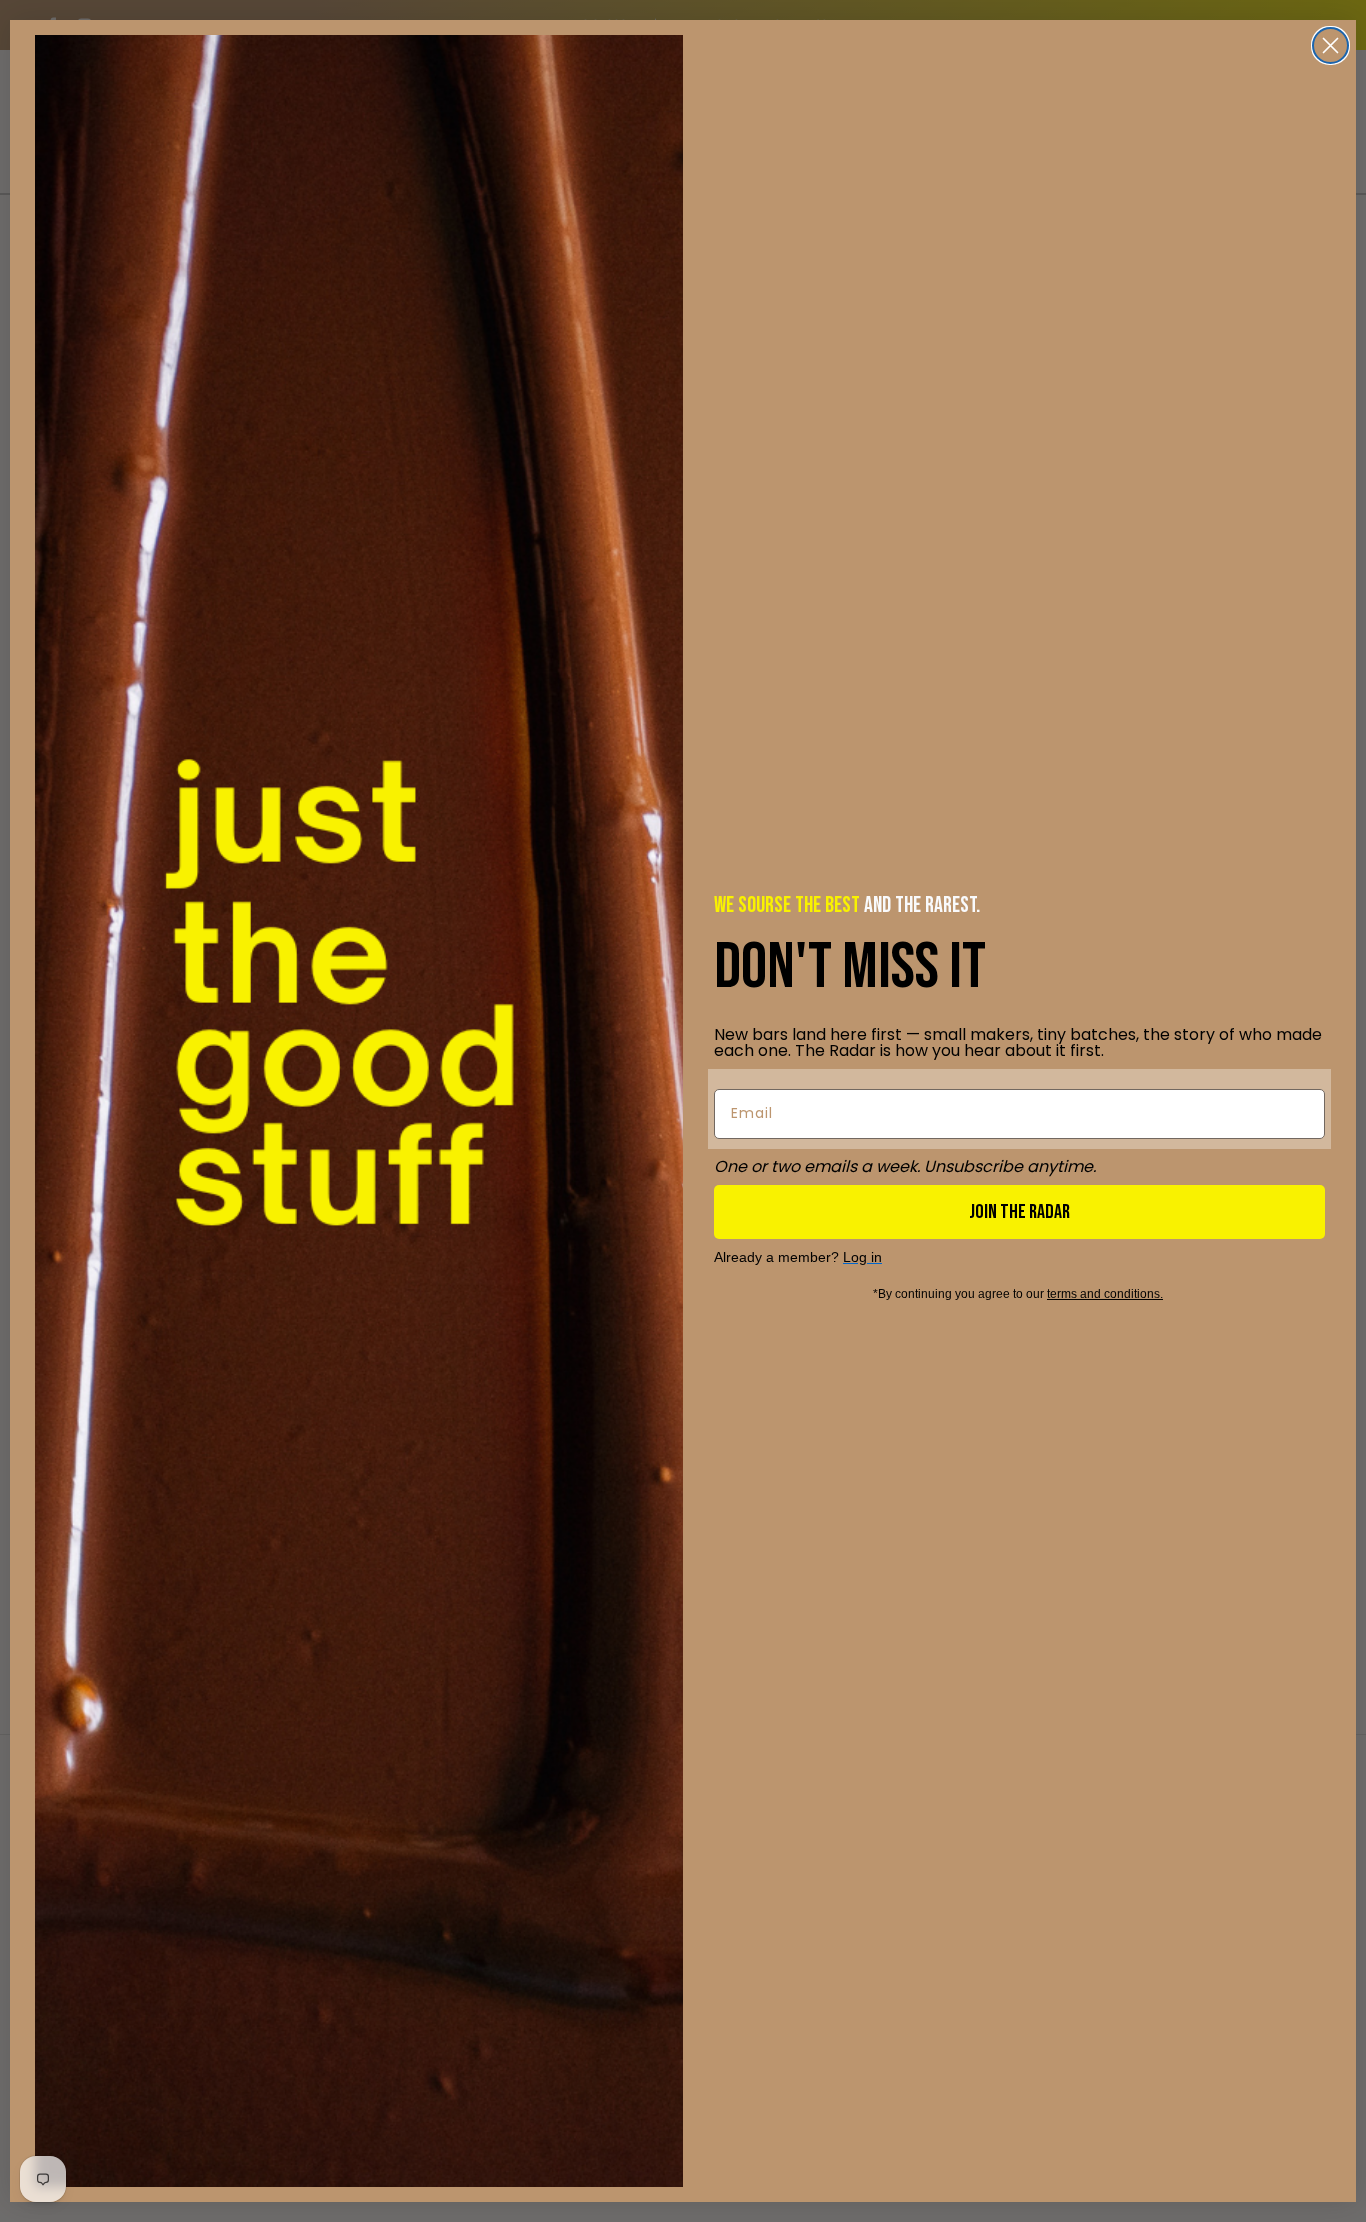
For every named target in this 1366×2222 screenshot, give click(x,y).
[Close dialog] (1330, 45)
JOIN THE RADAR (1019, 1212)
